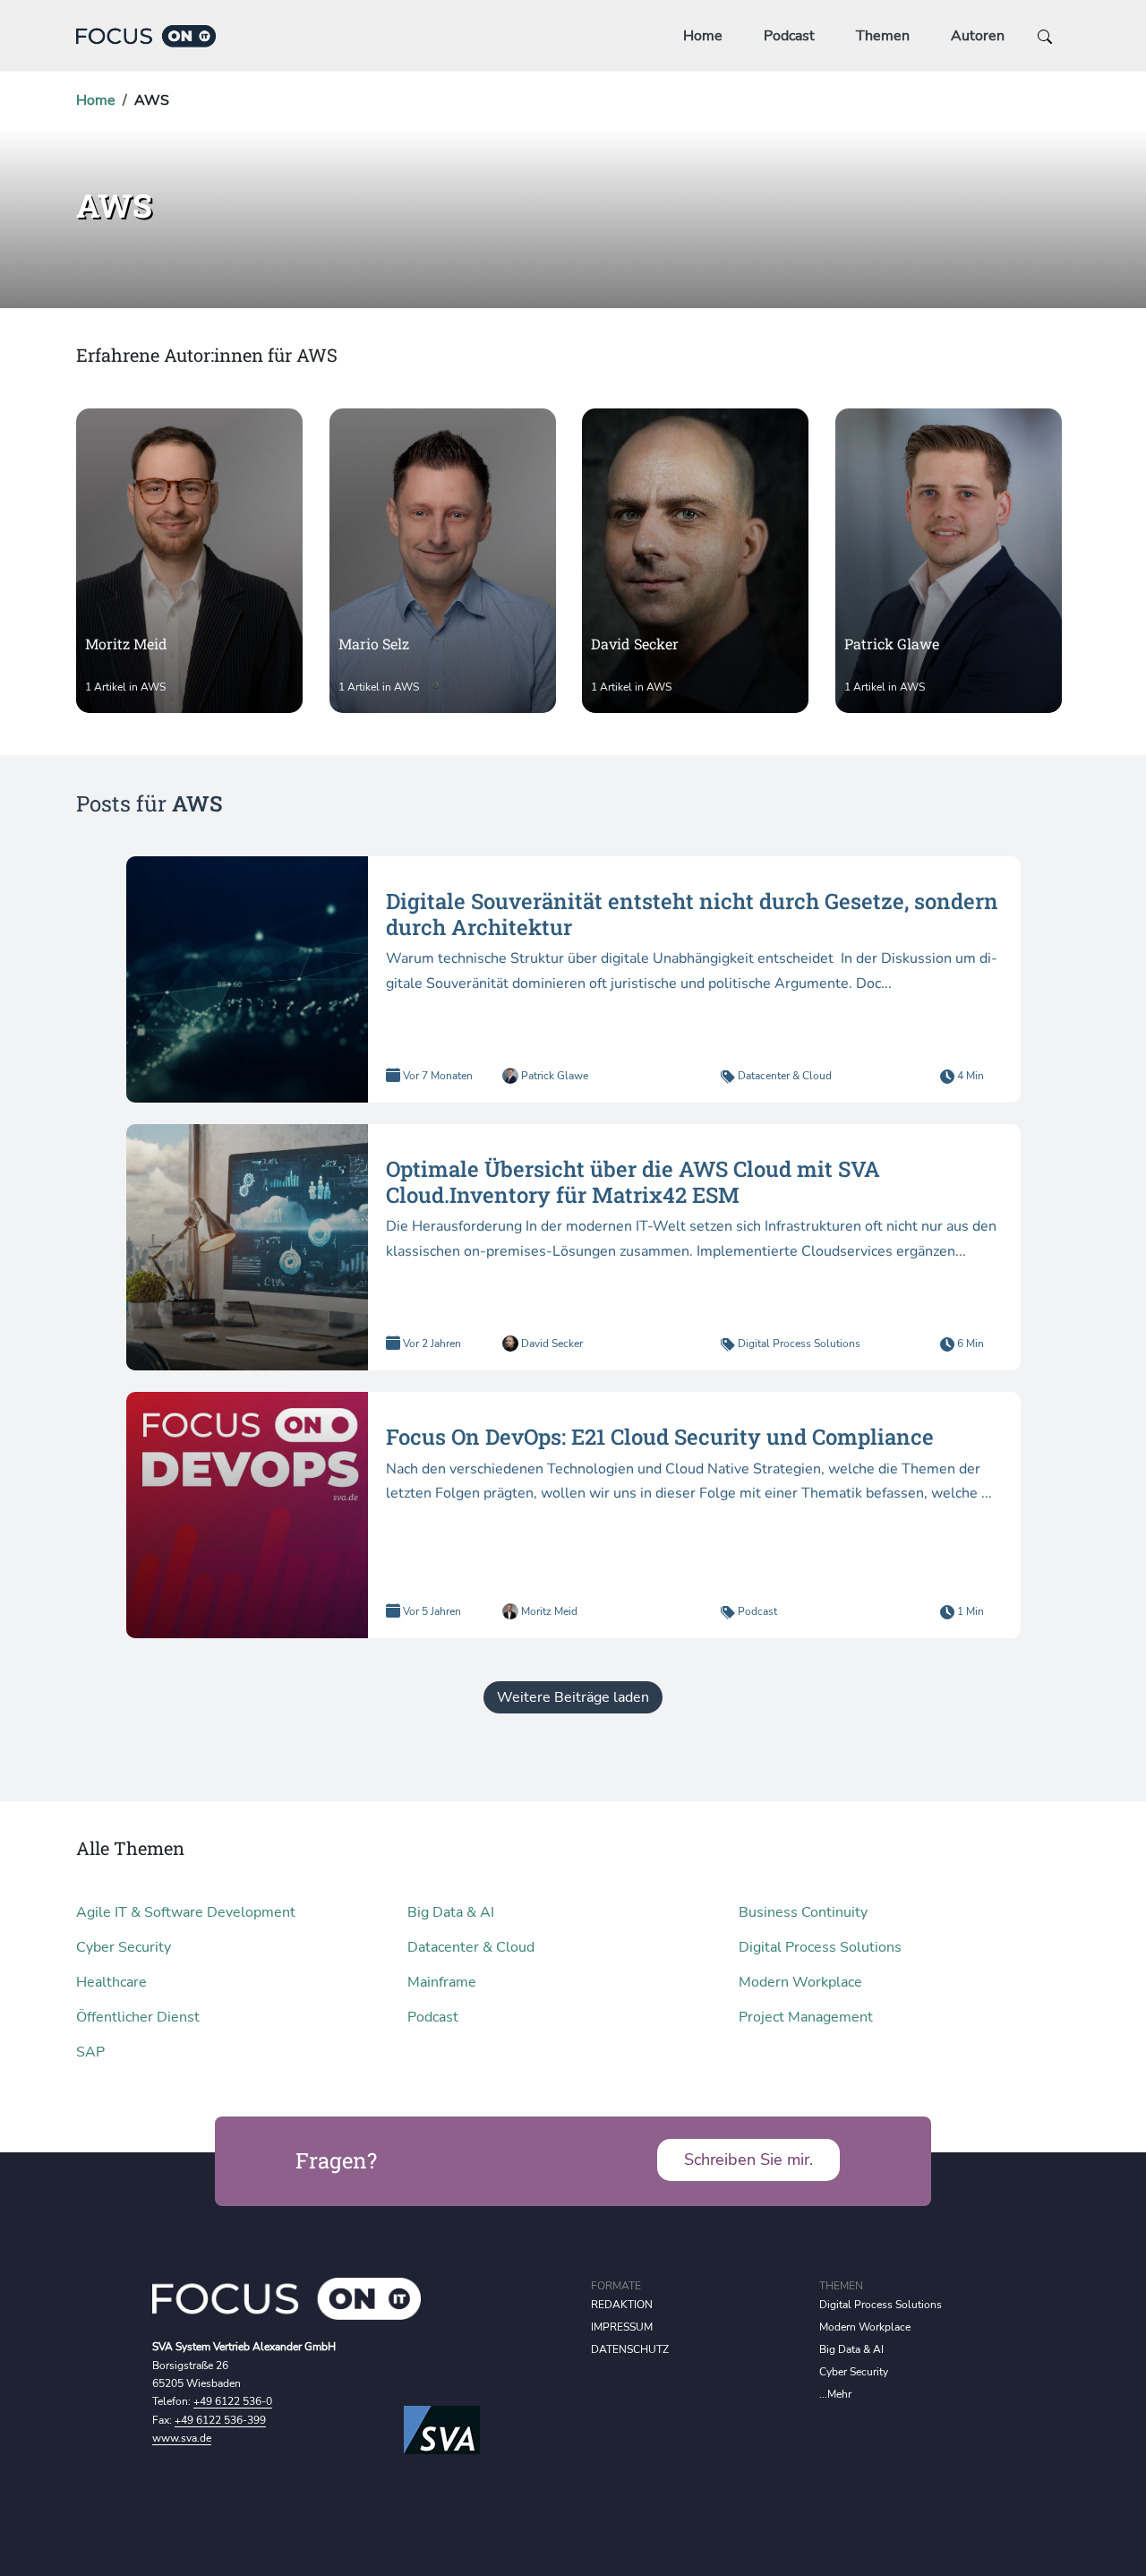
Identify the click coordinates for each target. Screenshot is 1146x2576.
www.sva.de (182, 2438)
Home (703, 36)
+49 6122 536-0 (233, 2401)
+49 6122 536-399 (220, 2420)
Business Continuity (803, 1912)
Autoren (978, 36)
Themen (883, 36)
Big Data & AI (451, 1912)
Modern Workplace (800, 1982)
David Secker (551, 1344)
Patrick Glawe (553, 1076)
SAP (90, 2052)
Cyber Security (124, 1947)
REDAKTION (622, 2305)
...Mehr (835, 2394)
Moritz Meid (548, 1611)
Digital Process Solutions (799, 1344)
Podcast (789, 36)
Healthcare (111, 1982)
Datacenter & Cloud (785, 1076)
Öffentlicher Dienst (138, 2017)
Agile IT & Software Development (186, 1912)
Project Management (806, 2017)
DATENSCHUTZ (630, 2349)
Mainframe (442, 1982)
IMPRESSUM (622, 2327)
